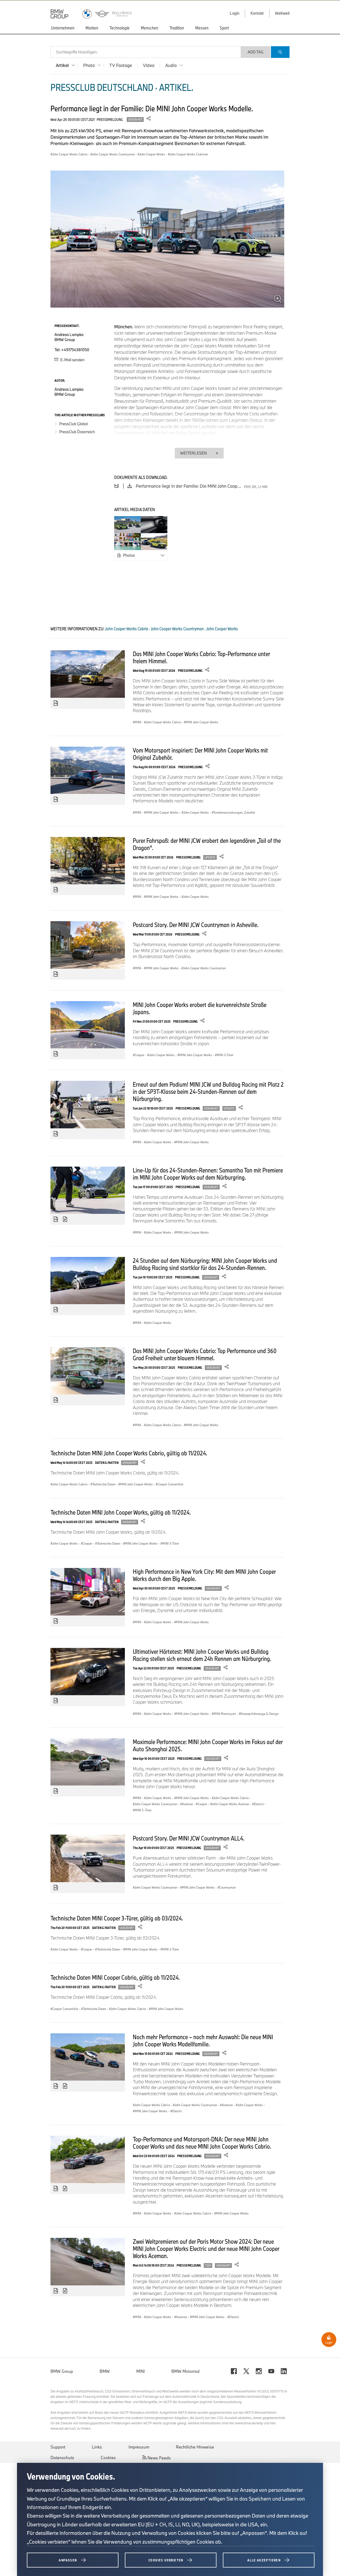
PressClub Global (73, 424)
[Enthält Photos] (56, 703)
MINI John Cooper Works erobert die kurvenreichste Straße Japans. (200, 1008)
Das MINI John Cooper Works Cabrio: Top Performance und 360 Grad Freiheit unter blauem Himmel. (205, 1354)
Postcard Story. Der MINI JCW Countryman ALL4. (189, 1838)
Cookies (108, 2458)
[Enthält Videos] (66, 1219)
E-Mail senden (72, 360)
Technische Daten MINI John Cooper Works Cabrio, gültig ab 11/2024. (129, 1453)
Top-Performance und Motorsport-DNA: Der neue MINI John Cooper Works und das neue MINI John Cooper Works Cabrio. (202, 2143)
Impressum (139, 2447)
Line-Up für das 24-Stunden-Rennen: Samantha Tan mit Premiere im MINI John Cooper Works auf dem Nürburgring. (208, 1174)
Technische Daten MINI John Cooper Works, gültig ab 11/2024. (121, 1512)
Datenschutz (62, 2458)
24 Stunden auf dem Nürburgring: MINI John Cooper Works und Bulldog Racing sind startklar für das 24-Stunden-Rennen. (205, 1264)
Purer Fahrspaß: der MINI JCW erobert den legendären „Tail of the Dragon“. (207, 844)
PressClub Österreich (77, 432)
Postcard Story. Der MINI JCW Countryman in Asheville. (196, 925)
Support (58, 2447)
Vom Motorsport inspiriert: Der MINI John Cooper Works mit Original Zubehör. (200, 754)
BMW (105, 2371)
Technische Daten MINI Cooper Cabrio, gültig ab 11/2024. (115, 1977)
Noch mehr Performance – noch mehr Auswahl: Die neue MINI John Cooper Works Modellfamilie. (203, 2040)
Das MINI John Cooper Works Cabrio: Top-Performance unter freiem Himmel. (201, 657)
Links (97, 2447)
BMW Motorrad (185, 2371)
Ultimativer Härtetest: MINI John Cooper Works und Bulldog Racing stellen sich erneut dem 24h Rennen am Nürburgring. (202, 1655)
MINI (141, 2371)
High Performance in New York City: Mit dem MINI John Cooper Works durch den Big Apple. (204, 1575)
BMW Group (62, 2371)
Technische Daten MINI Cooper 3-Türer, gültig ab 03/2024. (117, 1918)
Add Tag (256, 52)
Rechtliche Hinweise (195, 2447)
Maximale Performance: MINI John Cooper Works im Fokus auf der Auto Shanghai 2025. (208, 1745)
